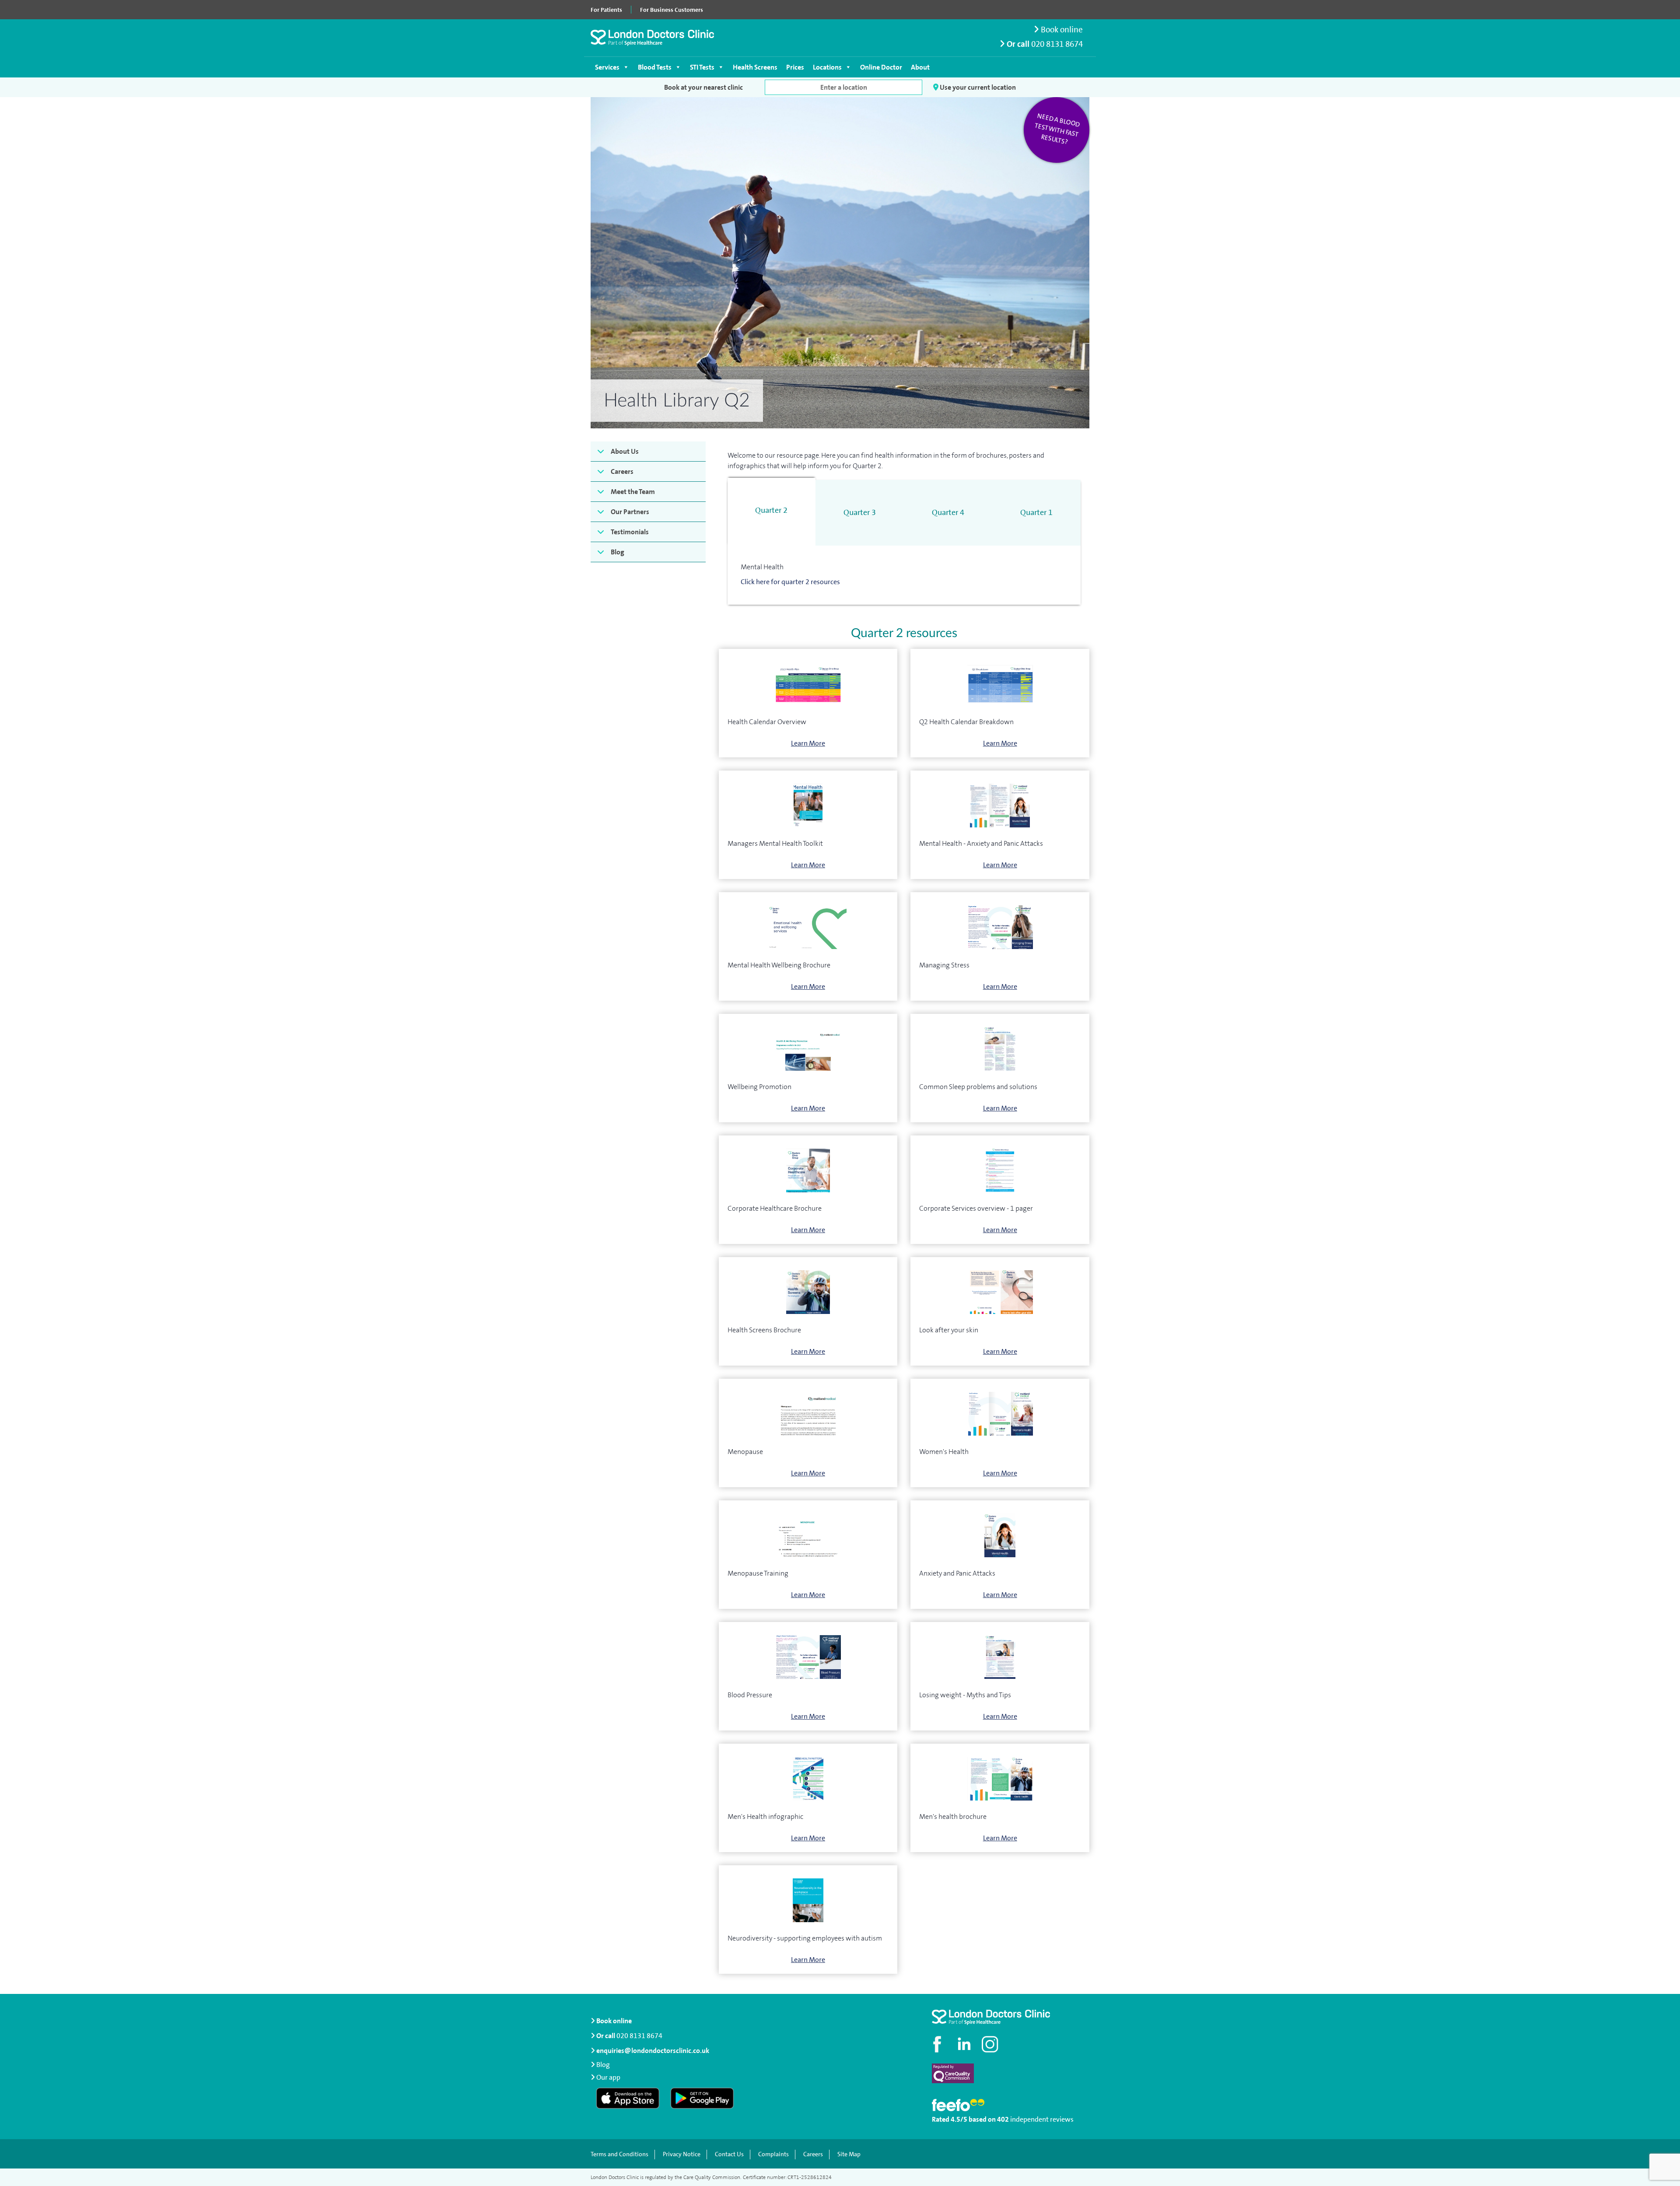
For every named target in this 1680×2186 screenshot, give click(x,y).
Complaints (773, 2154)
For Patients (606, 10)
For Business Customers (672, 10)
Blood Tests (655, 67)
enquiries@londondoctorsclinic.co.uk (653, 2051)
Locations (827, 67)
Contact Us (729, 2154)
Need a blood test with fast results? (1057, 129)
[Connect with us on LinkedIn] (965, 2044)
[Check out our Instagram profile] (991, 2044)
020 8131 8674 (1057, 44)
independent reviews (1042, 2119)
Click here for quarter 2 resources (790, 582)
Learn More (808, 743)
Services (607, 67)
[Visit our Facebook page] (938, 2044)
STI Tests (702, 67)
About (920, 67)
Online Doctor (881, 67)
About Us (625, 451)
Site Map (849, 2154)
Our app (608, 2077)
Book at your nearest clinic (703, 87)
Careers (622, 471)
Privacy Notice (682, 2154)
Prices (795, 67)
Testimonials (630, 532)
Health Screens (755, 67)
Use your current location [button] (977, 87)
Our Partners (630, 512)
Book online (1061, 30)
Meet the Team (633, 492)
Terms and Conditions (619, 2154)
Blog (618, 552)
